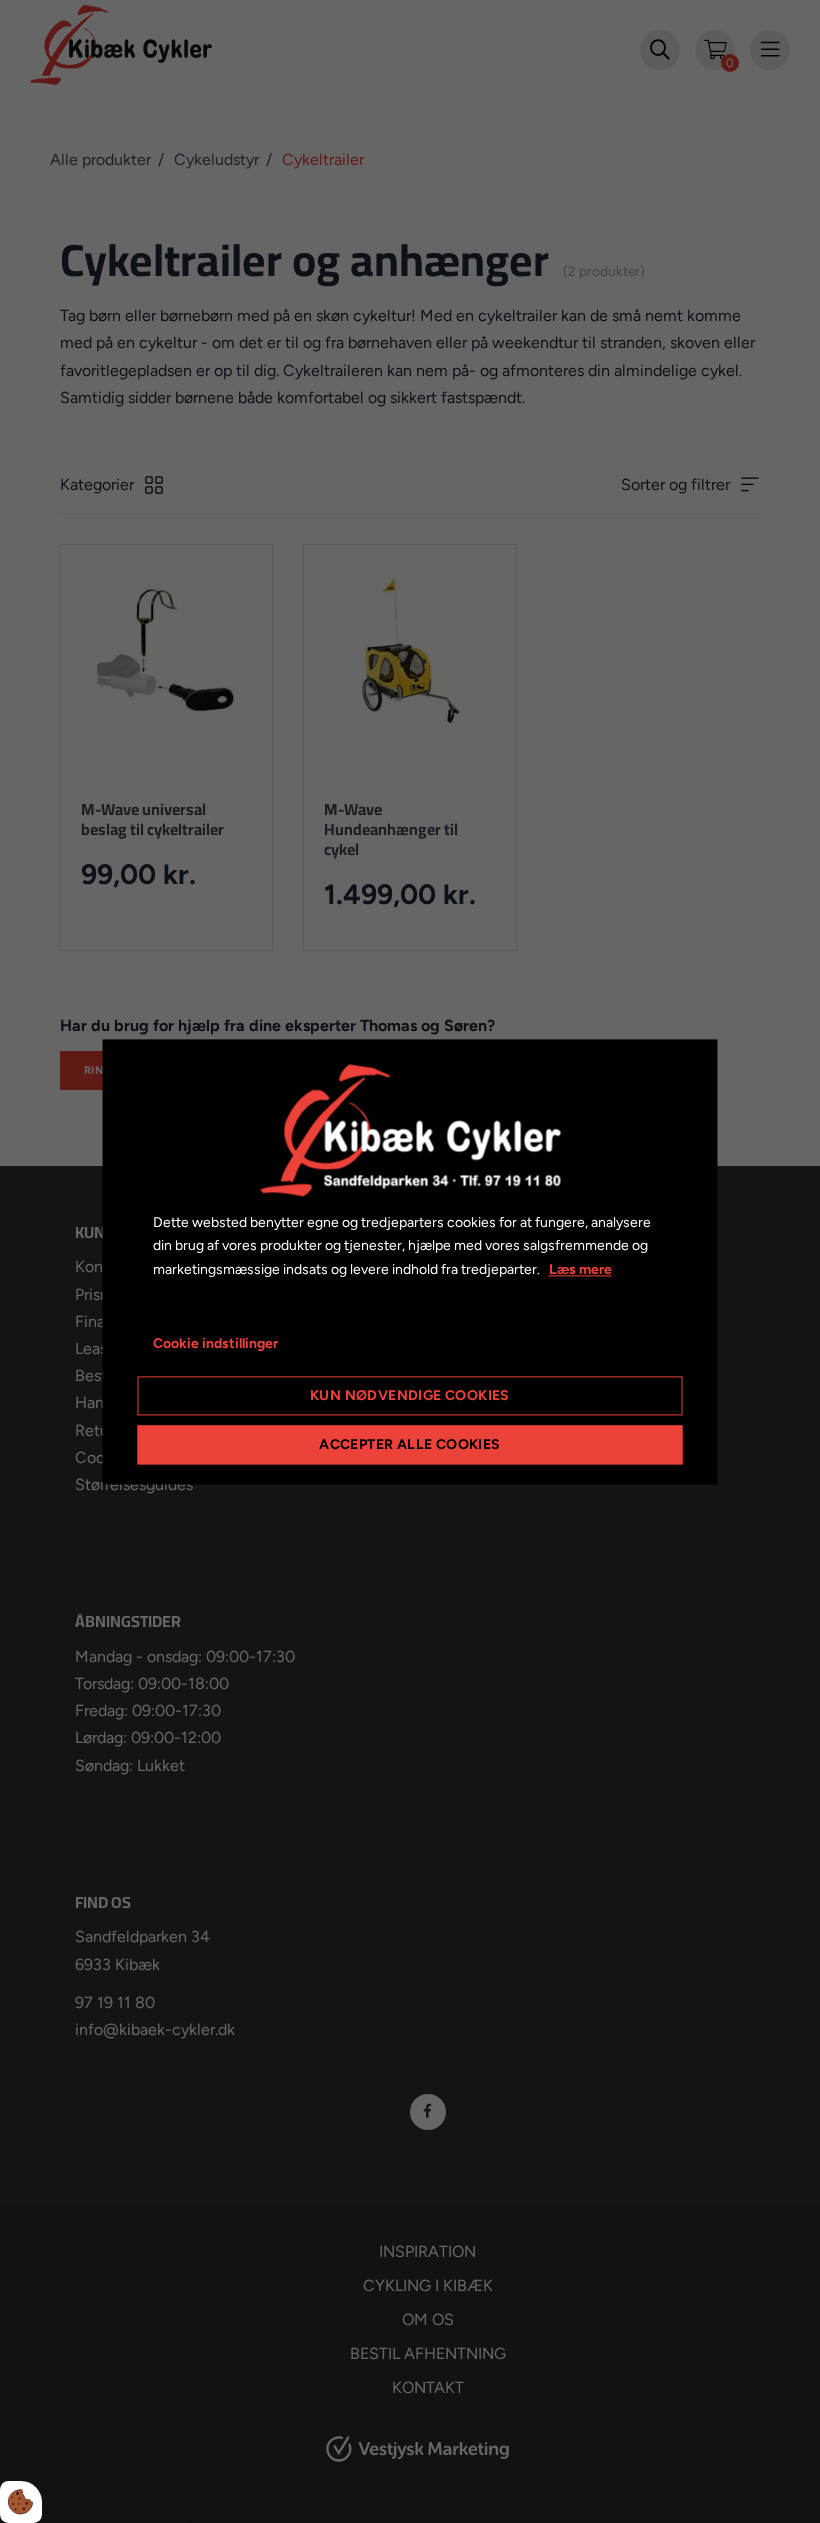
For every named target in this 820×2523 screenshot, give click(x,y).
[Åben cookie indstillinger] (21, 2502)
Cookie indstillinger (215, 1343)
